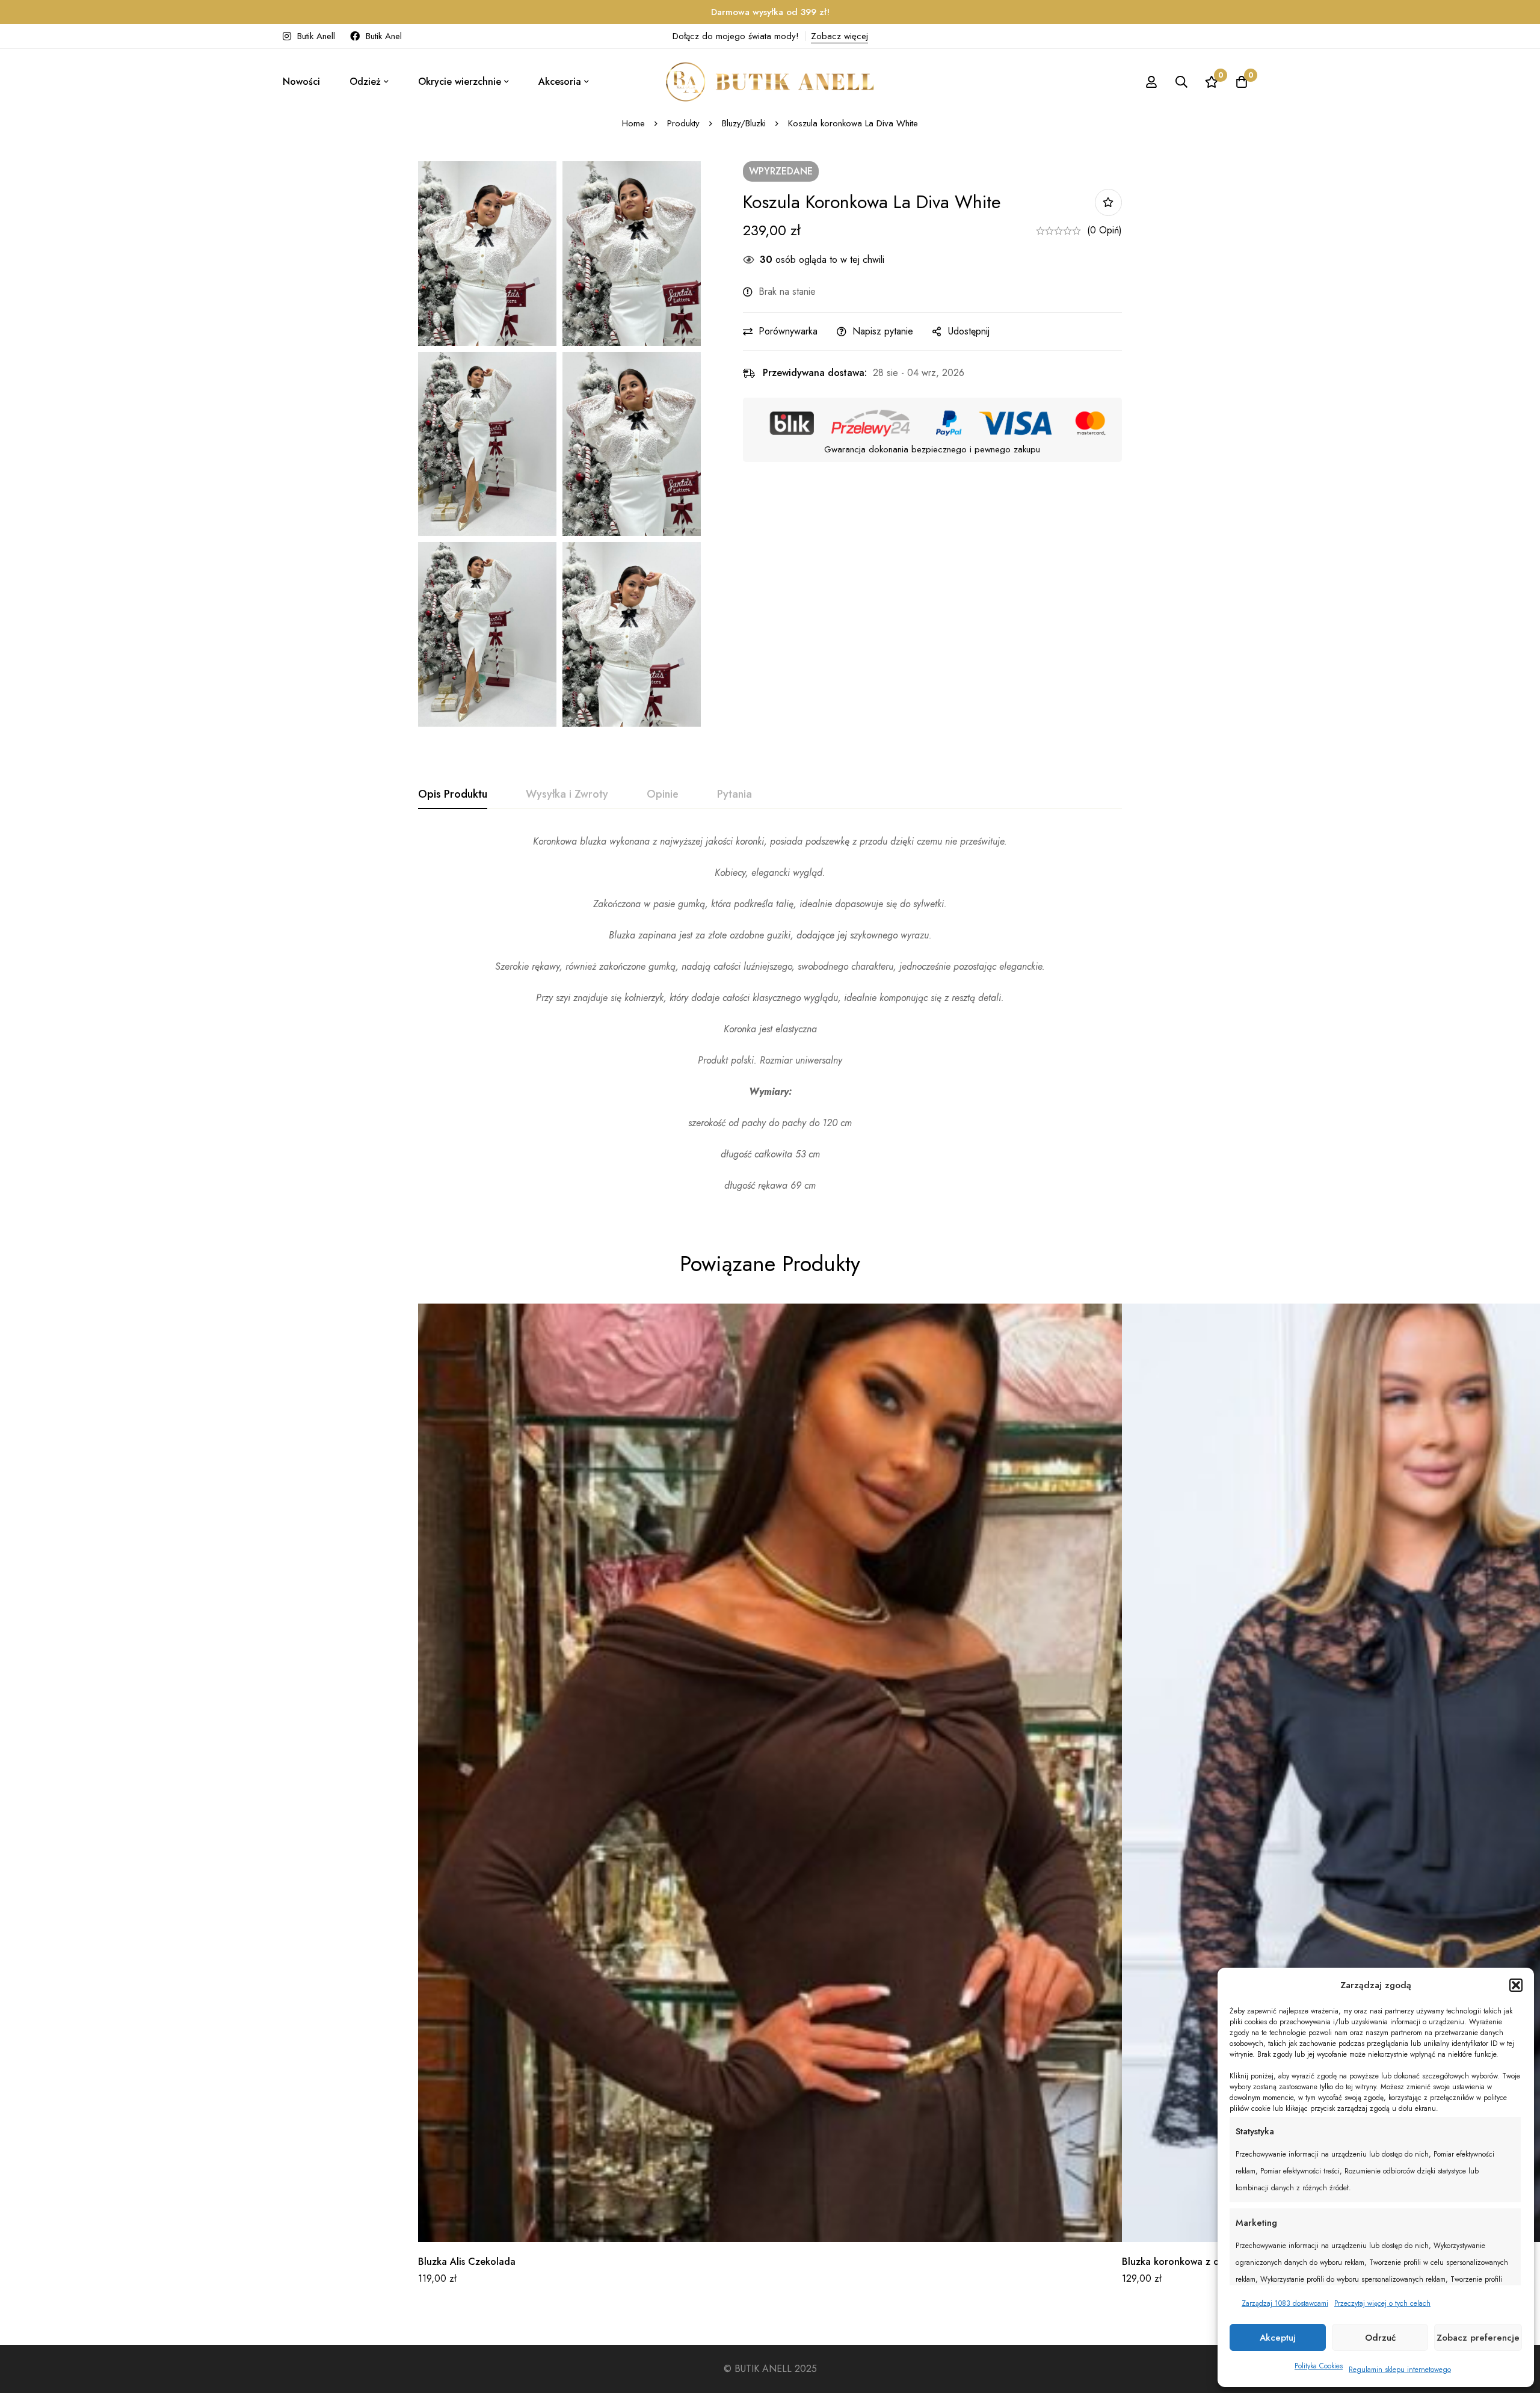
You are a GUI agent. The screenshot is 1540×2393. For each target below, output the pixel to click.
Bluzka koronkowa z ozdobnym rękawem (1211, 2262)
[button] (1516, 1985)
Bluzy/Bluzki (744, 123)
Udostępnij (969, 331)
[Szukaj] (1181, 82)
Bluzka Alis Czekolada (467, 2262)
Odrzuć (1380, 2338)
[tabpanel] (770, 1014)
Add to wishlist (1108, 202)
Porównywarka (788, 331)
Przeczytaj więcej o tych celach (1382, 2303)
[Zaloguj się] (1151, 82)
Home (633, 123)
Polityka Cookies (1319, 2366)
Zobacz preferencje (1478, 2338)
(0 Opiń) (1104, 230)
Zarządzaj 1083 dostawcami (1285, 2303)
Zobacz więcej (839, 36)
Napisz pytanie (883, 331)
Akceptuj (1278, 2338)
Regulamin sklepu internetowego (1400, 2370)
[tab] (453, 795)
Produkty (683, 123)
